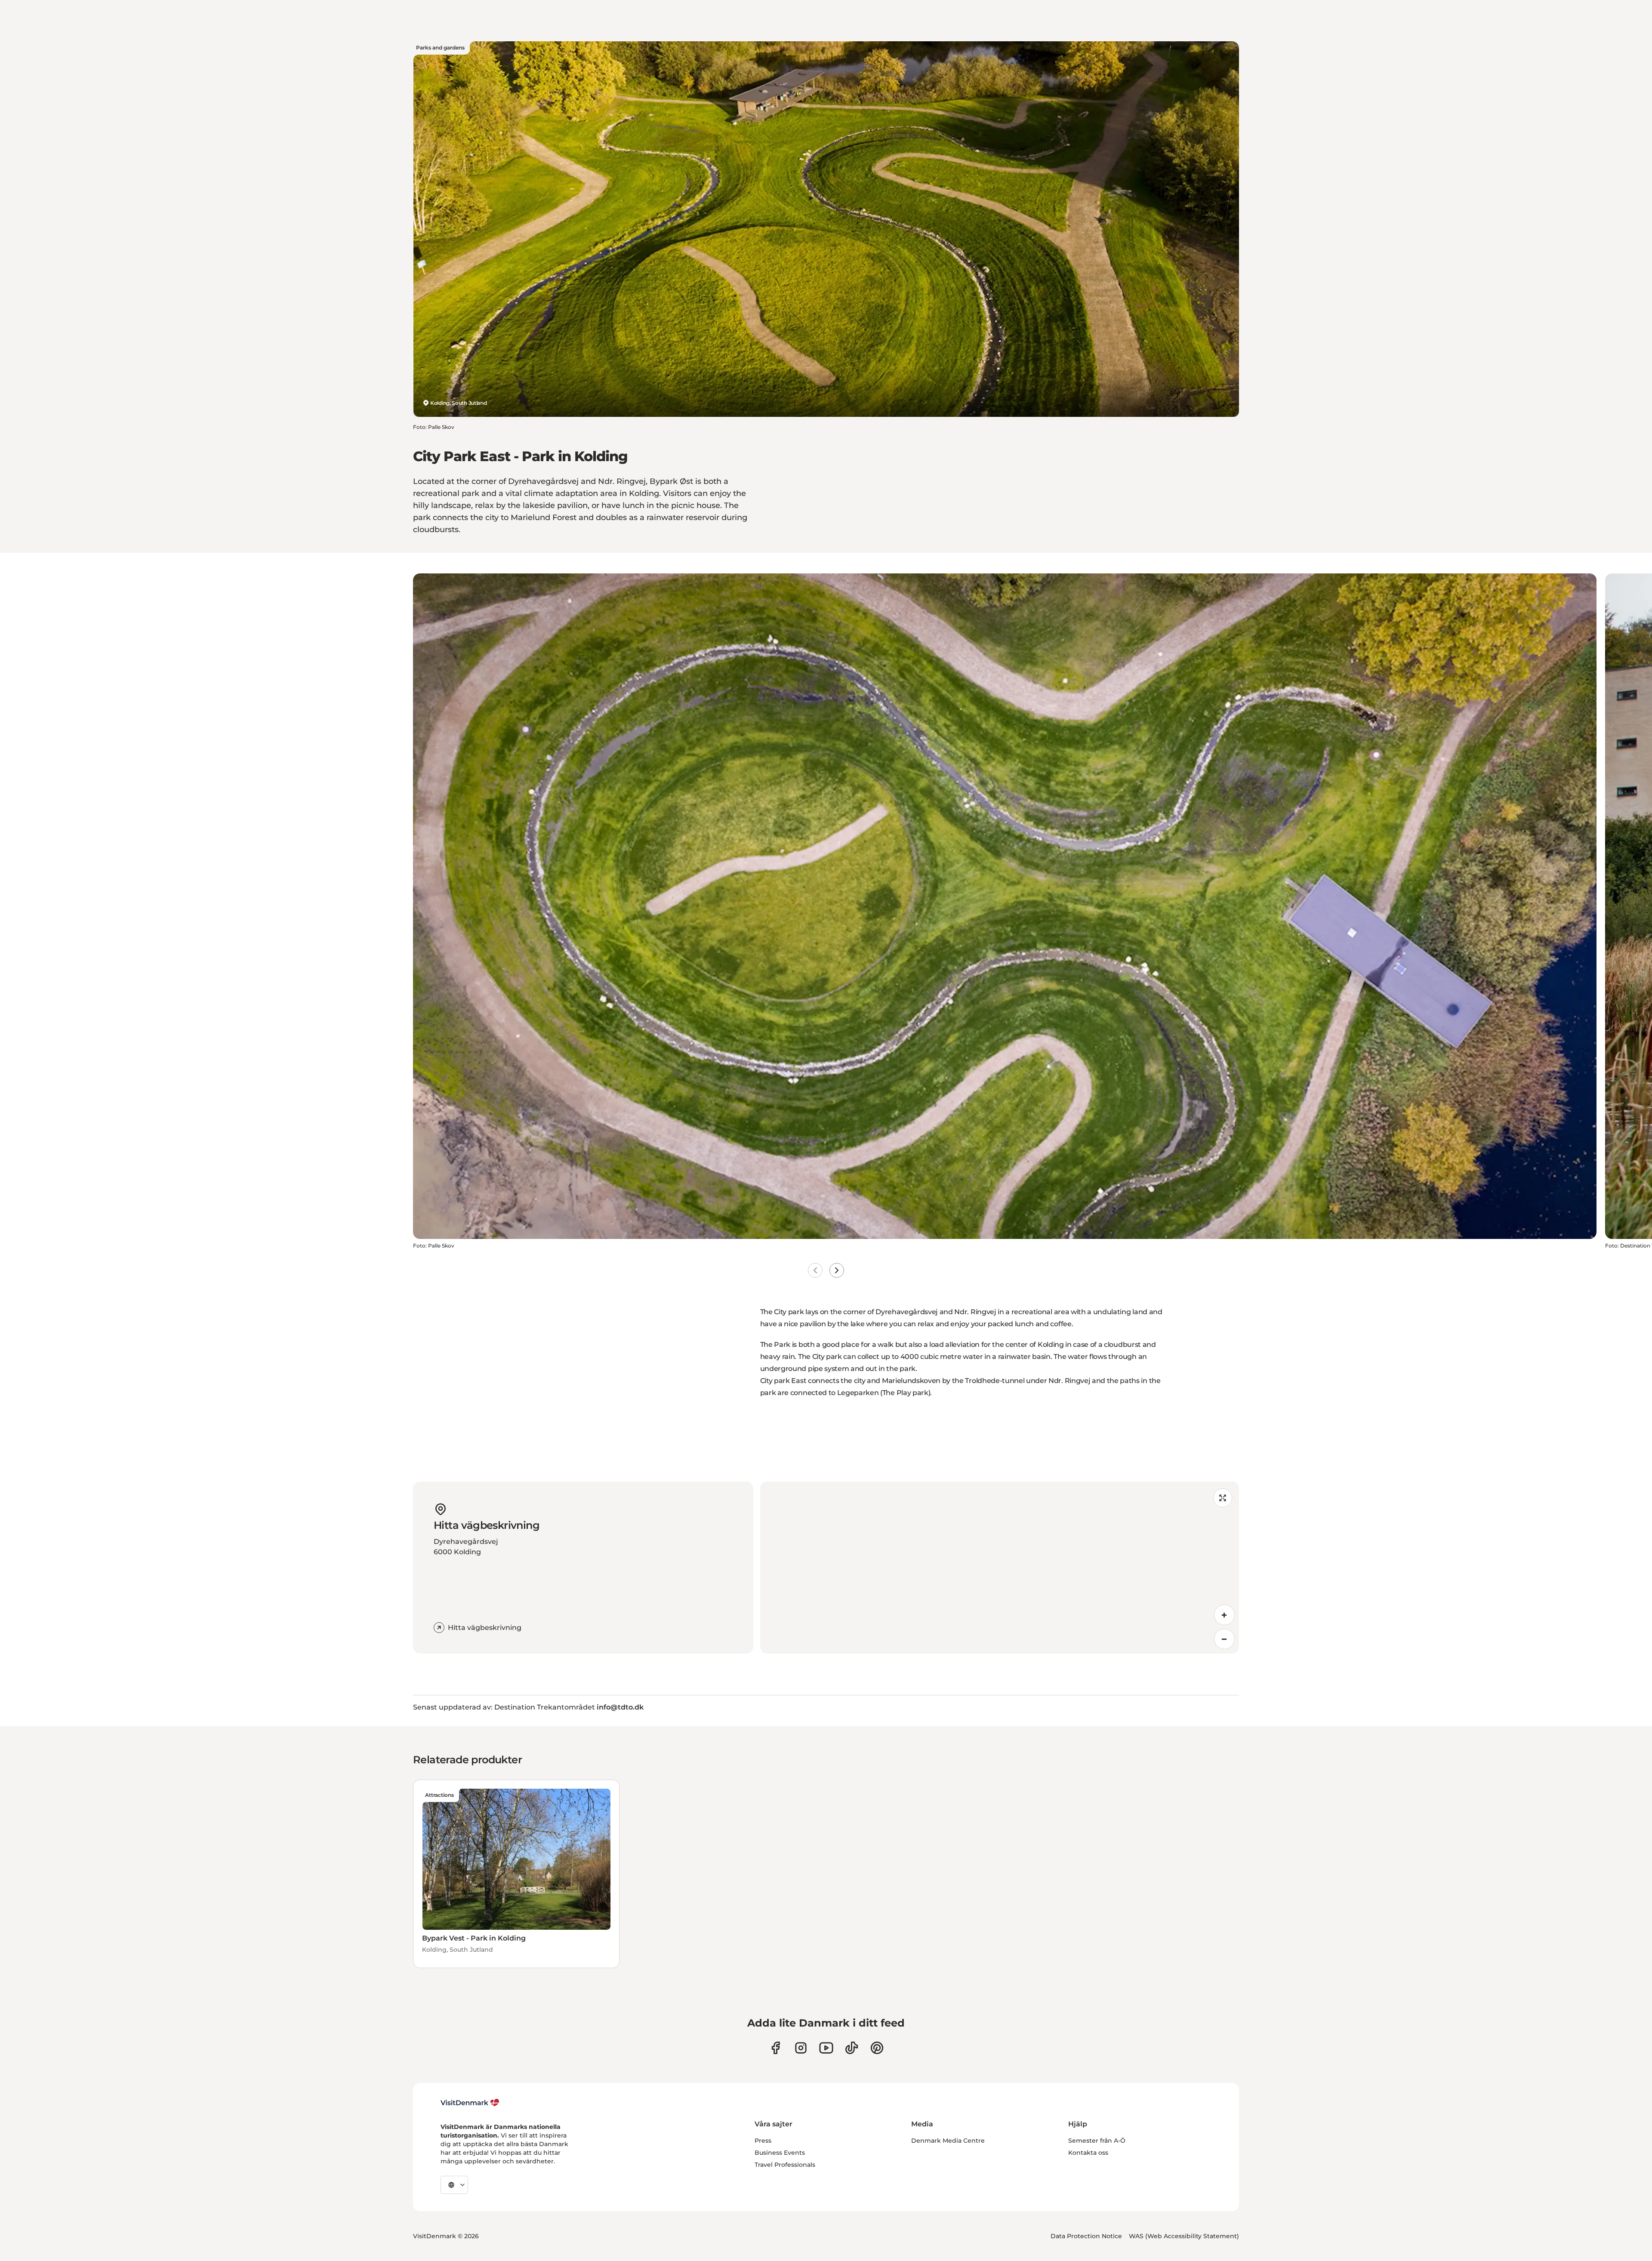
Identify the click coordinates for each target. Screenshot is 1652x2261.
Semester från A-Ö (1097, 2141)
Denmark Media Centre (948, 2141)
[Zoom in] (1224, 1615)
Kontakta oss (1088, 2153)
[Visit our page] (801, 2048)
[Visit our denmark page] (775, 2048)
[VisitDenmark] (470, 2103)
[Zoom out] (1224, 1639)
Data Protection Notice (1086, 2236)
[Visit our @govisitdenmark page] (852, 2048)
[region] (1000, 1568)
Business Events (780, 2153)
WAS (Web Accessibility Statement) (1184, 2236)
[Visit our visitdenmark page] (826, 2048)
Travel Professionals (785, 2165)
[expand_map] (1223, 1498)
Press (763, 2141)
